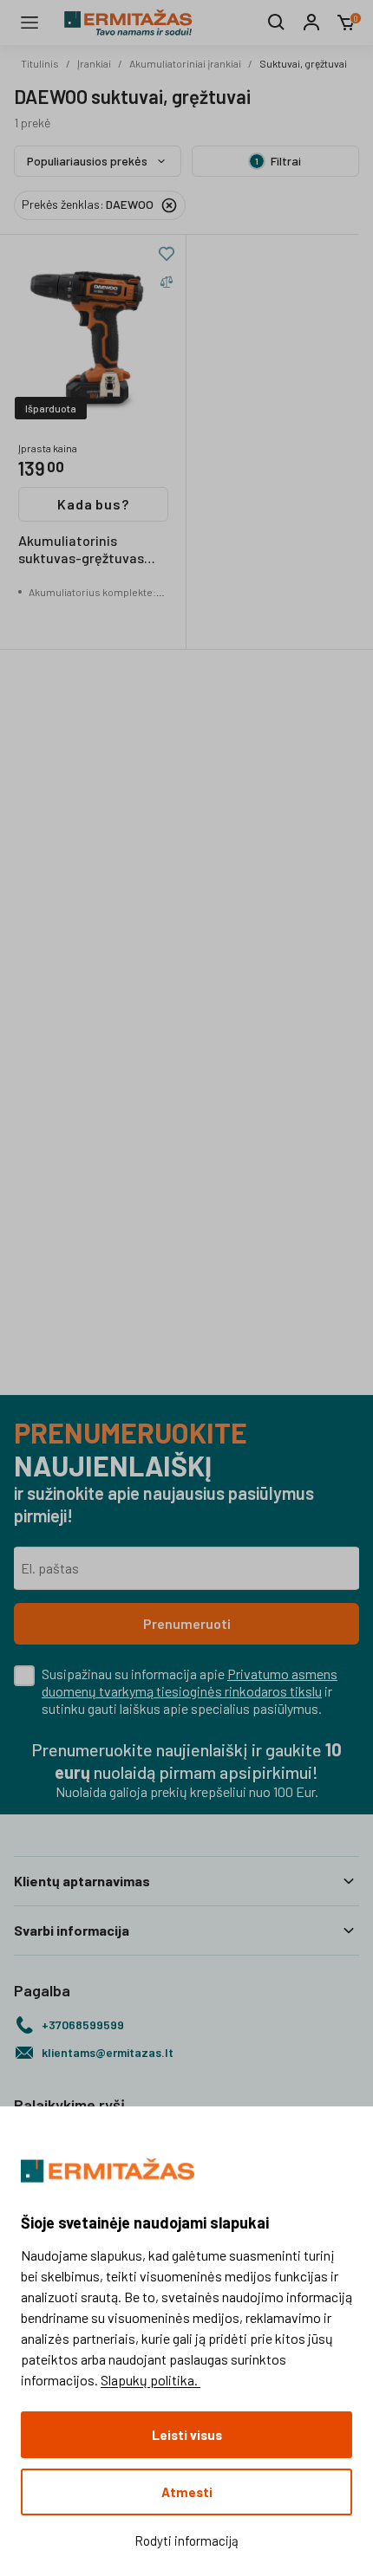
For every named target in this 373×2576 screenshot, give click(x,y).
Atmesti (187, 2492)
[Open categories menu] (29, 23)
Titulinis (40, 63)
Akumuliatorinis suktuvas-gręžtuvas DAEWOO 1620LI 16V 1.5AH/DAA (81, 550)
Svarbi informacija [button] (72, 1930)
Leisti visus (187, 2435)
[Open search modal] (277, 23)
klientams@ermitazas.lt (108, 2052)
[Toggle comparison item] (167, 282)
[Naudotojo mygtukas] (311, 23)
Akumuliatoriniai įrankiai (185, 63)
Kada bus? (93, 504)
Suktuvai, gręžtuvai (303, 63)
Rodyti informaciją (186, 2540)
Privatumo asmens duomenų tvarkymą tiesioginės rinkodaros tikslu (190, 1682)
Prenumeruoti (187, 1623)
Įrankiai (94, 63)
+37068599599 (83, 2024)
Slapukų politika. (151, 2380)
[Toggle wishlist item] (167, 254)
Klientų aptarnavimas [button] (82, 1881)
